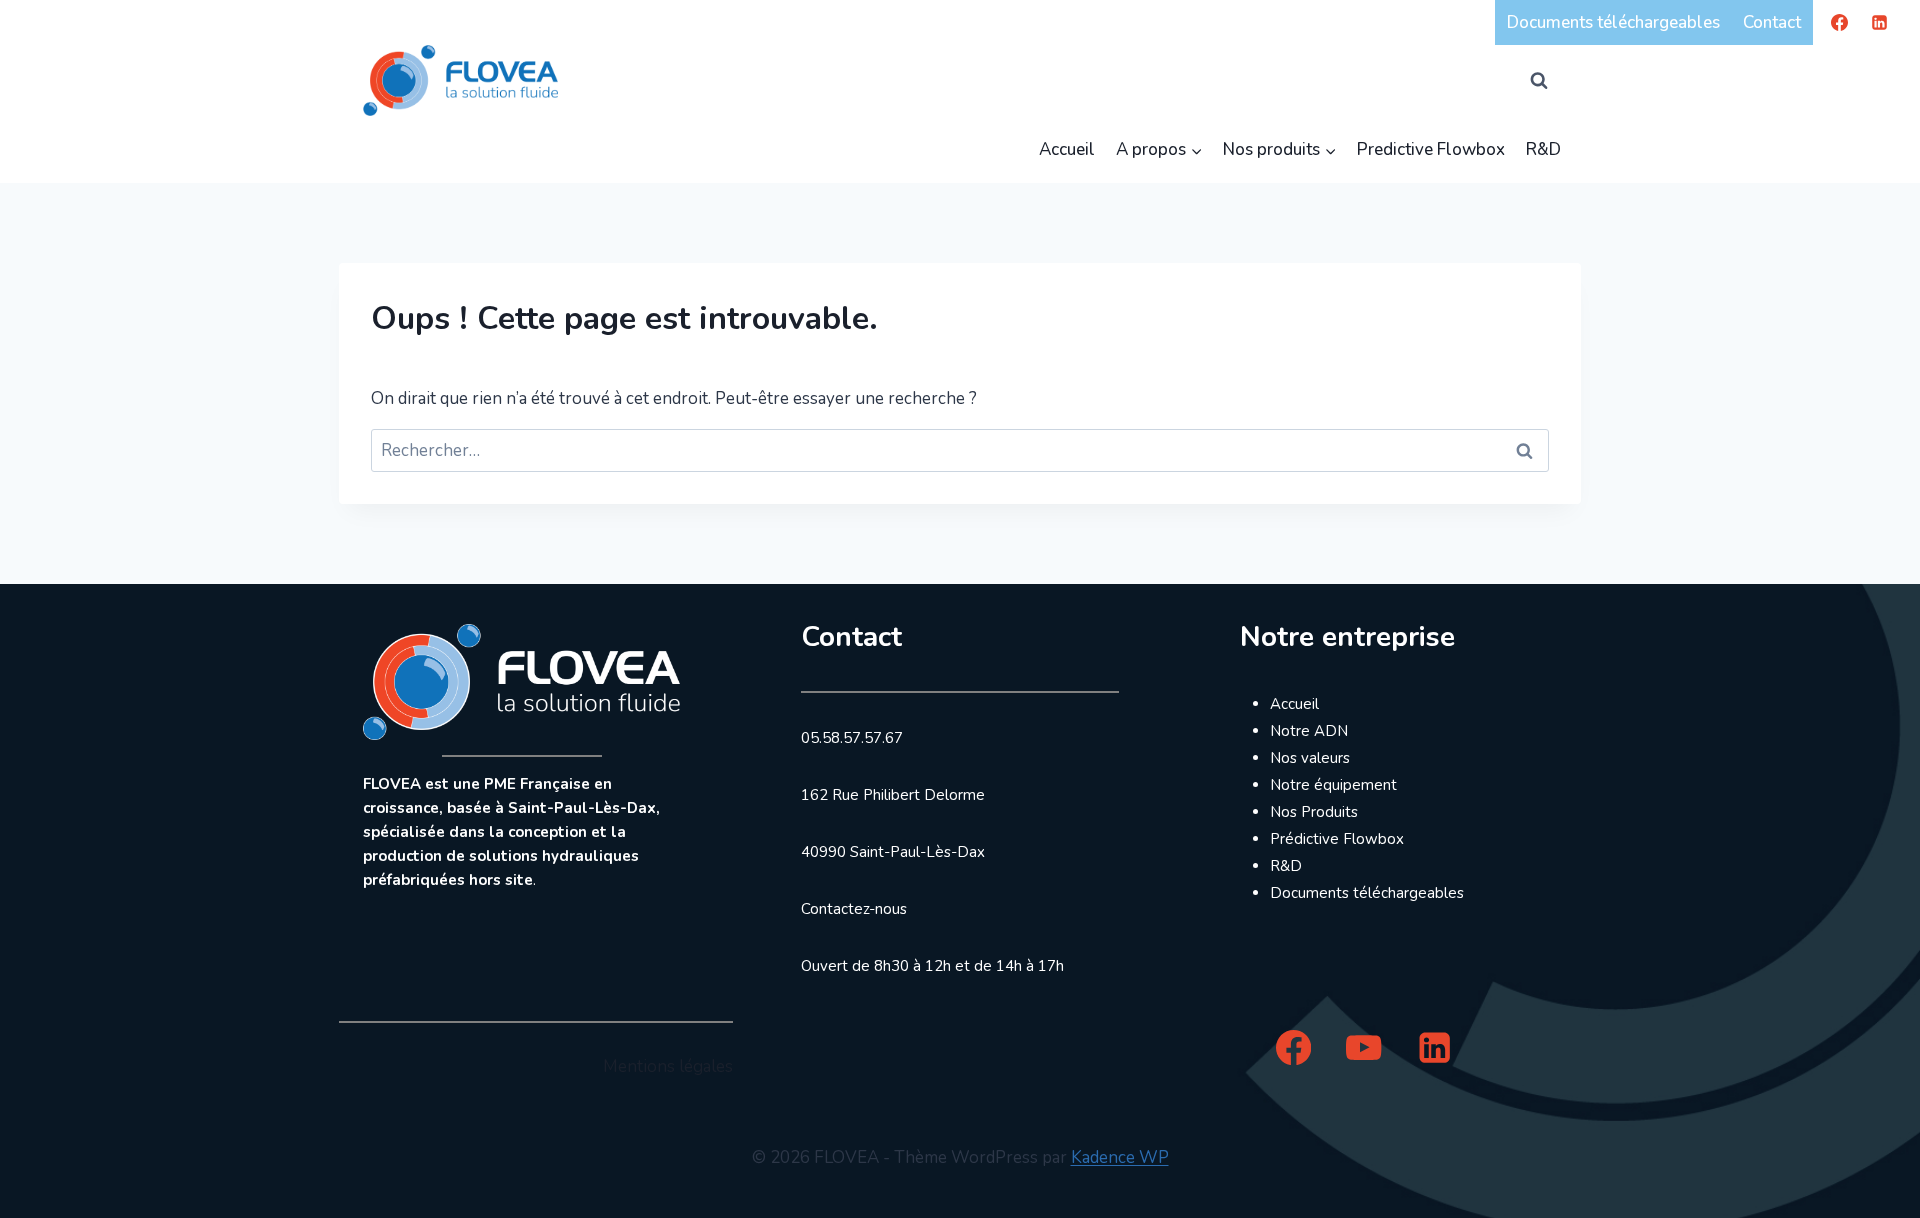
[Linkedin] (1879, 22)
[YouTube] (1364, 1047)
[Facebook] (1840, 22)
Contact (1772, 22)
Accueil (1067, 149)
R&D (1543, 149)
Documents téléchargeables (1613, 22)
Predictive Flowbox (1431, 149)
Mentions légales (668, 1066)
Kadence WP (1120, 1157)
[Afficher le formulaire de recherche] (1539, 80)
